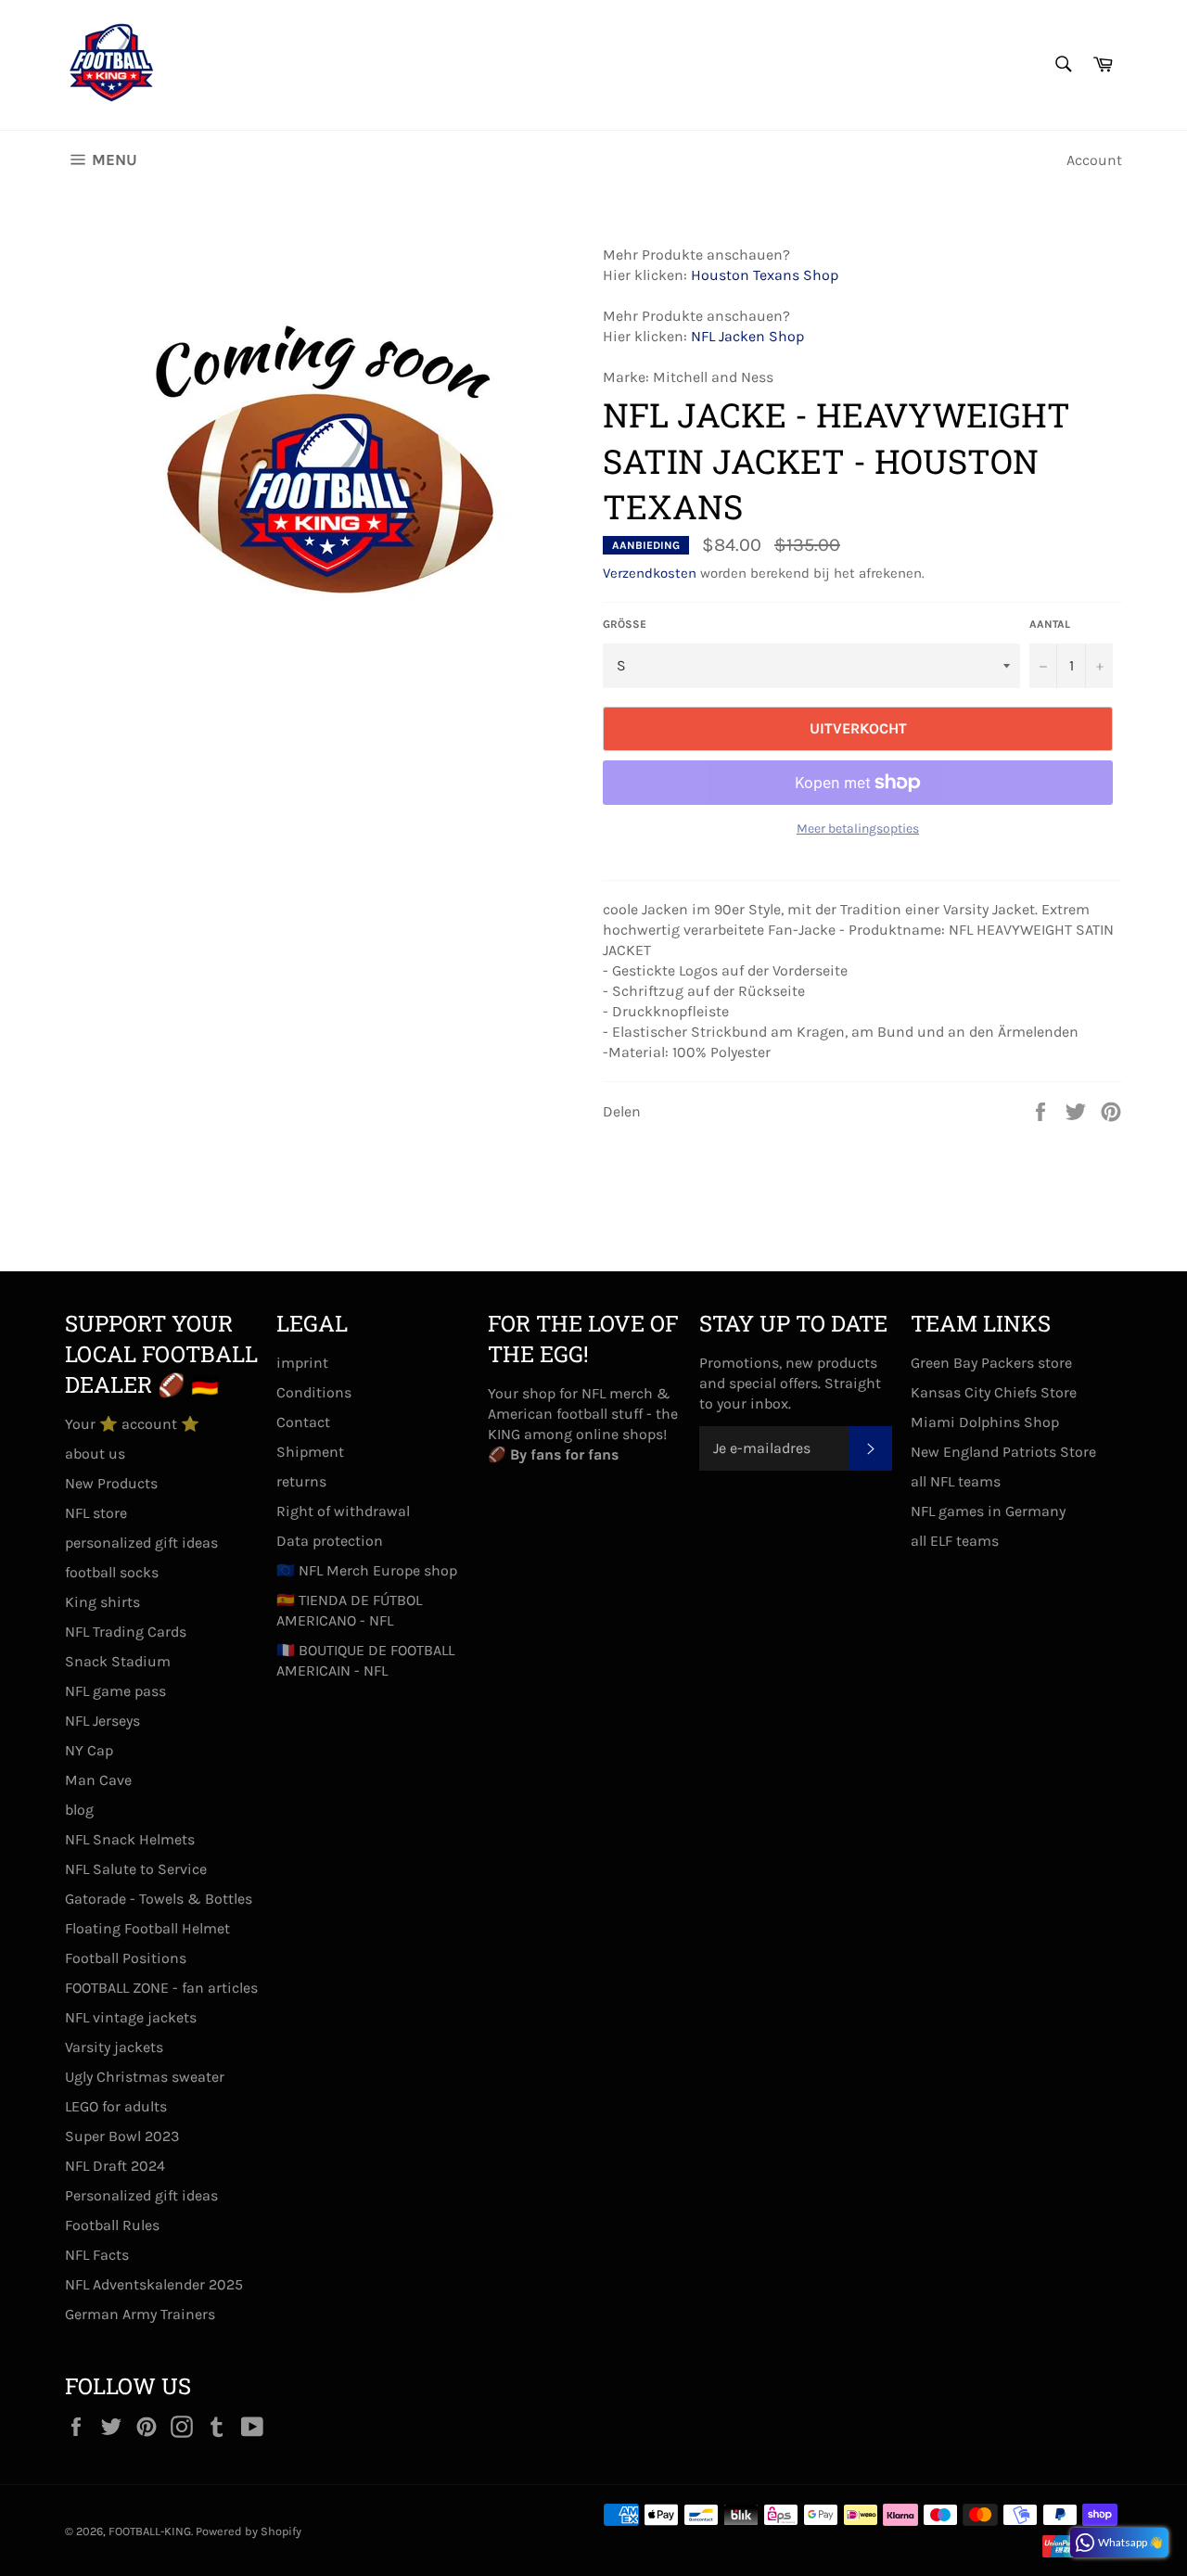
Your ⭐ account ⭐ (132, 1424)
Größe (625, 624)
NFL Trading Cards (126, 1632)
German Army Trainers (140, 2314)
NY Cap (89, 1750)
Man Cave (98, 1780)
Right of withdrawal (343, 1511)
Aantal (1050, 624)
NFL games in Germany (988, 1511)
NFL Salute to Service (136, 1869)
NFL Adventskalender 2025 (154, 2284)
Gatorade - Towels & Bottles (159, 1899)
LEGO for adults (116, 2106)
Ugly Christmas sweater (145, 2077)
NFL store (96, 1513)
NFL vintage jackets (131, 2017)
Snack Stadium (118, 1661)
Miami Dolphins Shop (985, 1422)
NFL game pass (115, 1691)
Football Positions (126, 1958)
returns (301, 1481)
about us (95, 1454)
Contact (303, 1422)
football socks (112, 1572)
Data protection (330, 1541)
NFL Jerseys (102, 1721)
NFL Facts (97, 2255)
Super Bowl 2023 (122, 2136)
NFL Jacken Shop (747, 336)
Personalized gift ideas (141, 2195)
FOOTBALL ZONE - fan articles (161, 1988)
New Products (111, 1483)
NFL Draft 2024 (115, 2166)
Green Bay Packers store (991, 1363)
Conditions (314, 1392)
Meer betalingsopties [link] (858, 829)
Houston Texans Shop (765, 275)
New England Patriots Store (1003, 1452)
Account (1094, 160)
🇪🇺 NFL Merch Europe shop (367, 1570)
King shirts (102, 1602)
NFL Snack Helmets (130, 1839)
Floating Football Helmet (147, 1928)
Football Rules (112, 2225)
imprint (302, 1363)
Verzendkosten (650, 573)
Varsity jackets (114, 2047)
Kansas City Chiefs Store (994, 1392)
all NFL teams (956, 1481)
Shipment (310, 1452)
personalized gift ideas (141, 1543)
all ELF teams (955, 1541)
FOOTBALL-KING (150, 2531)
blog (79, 1810)
